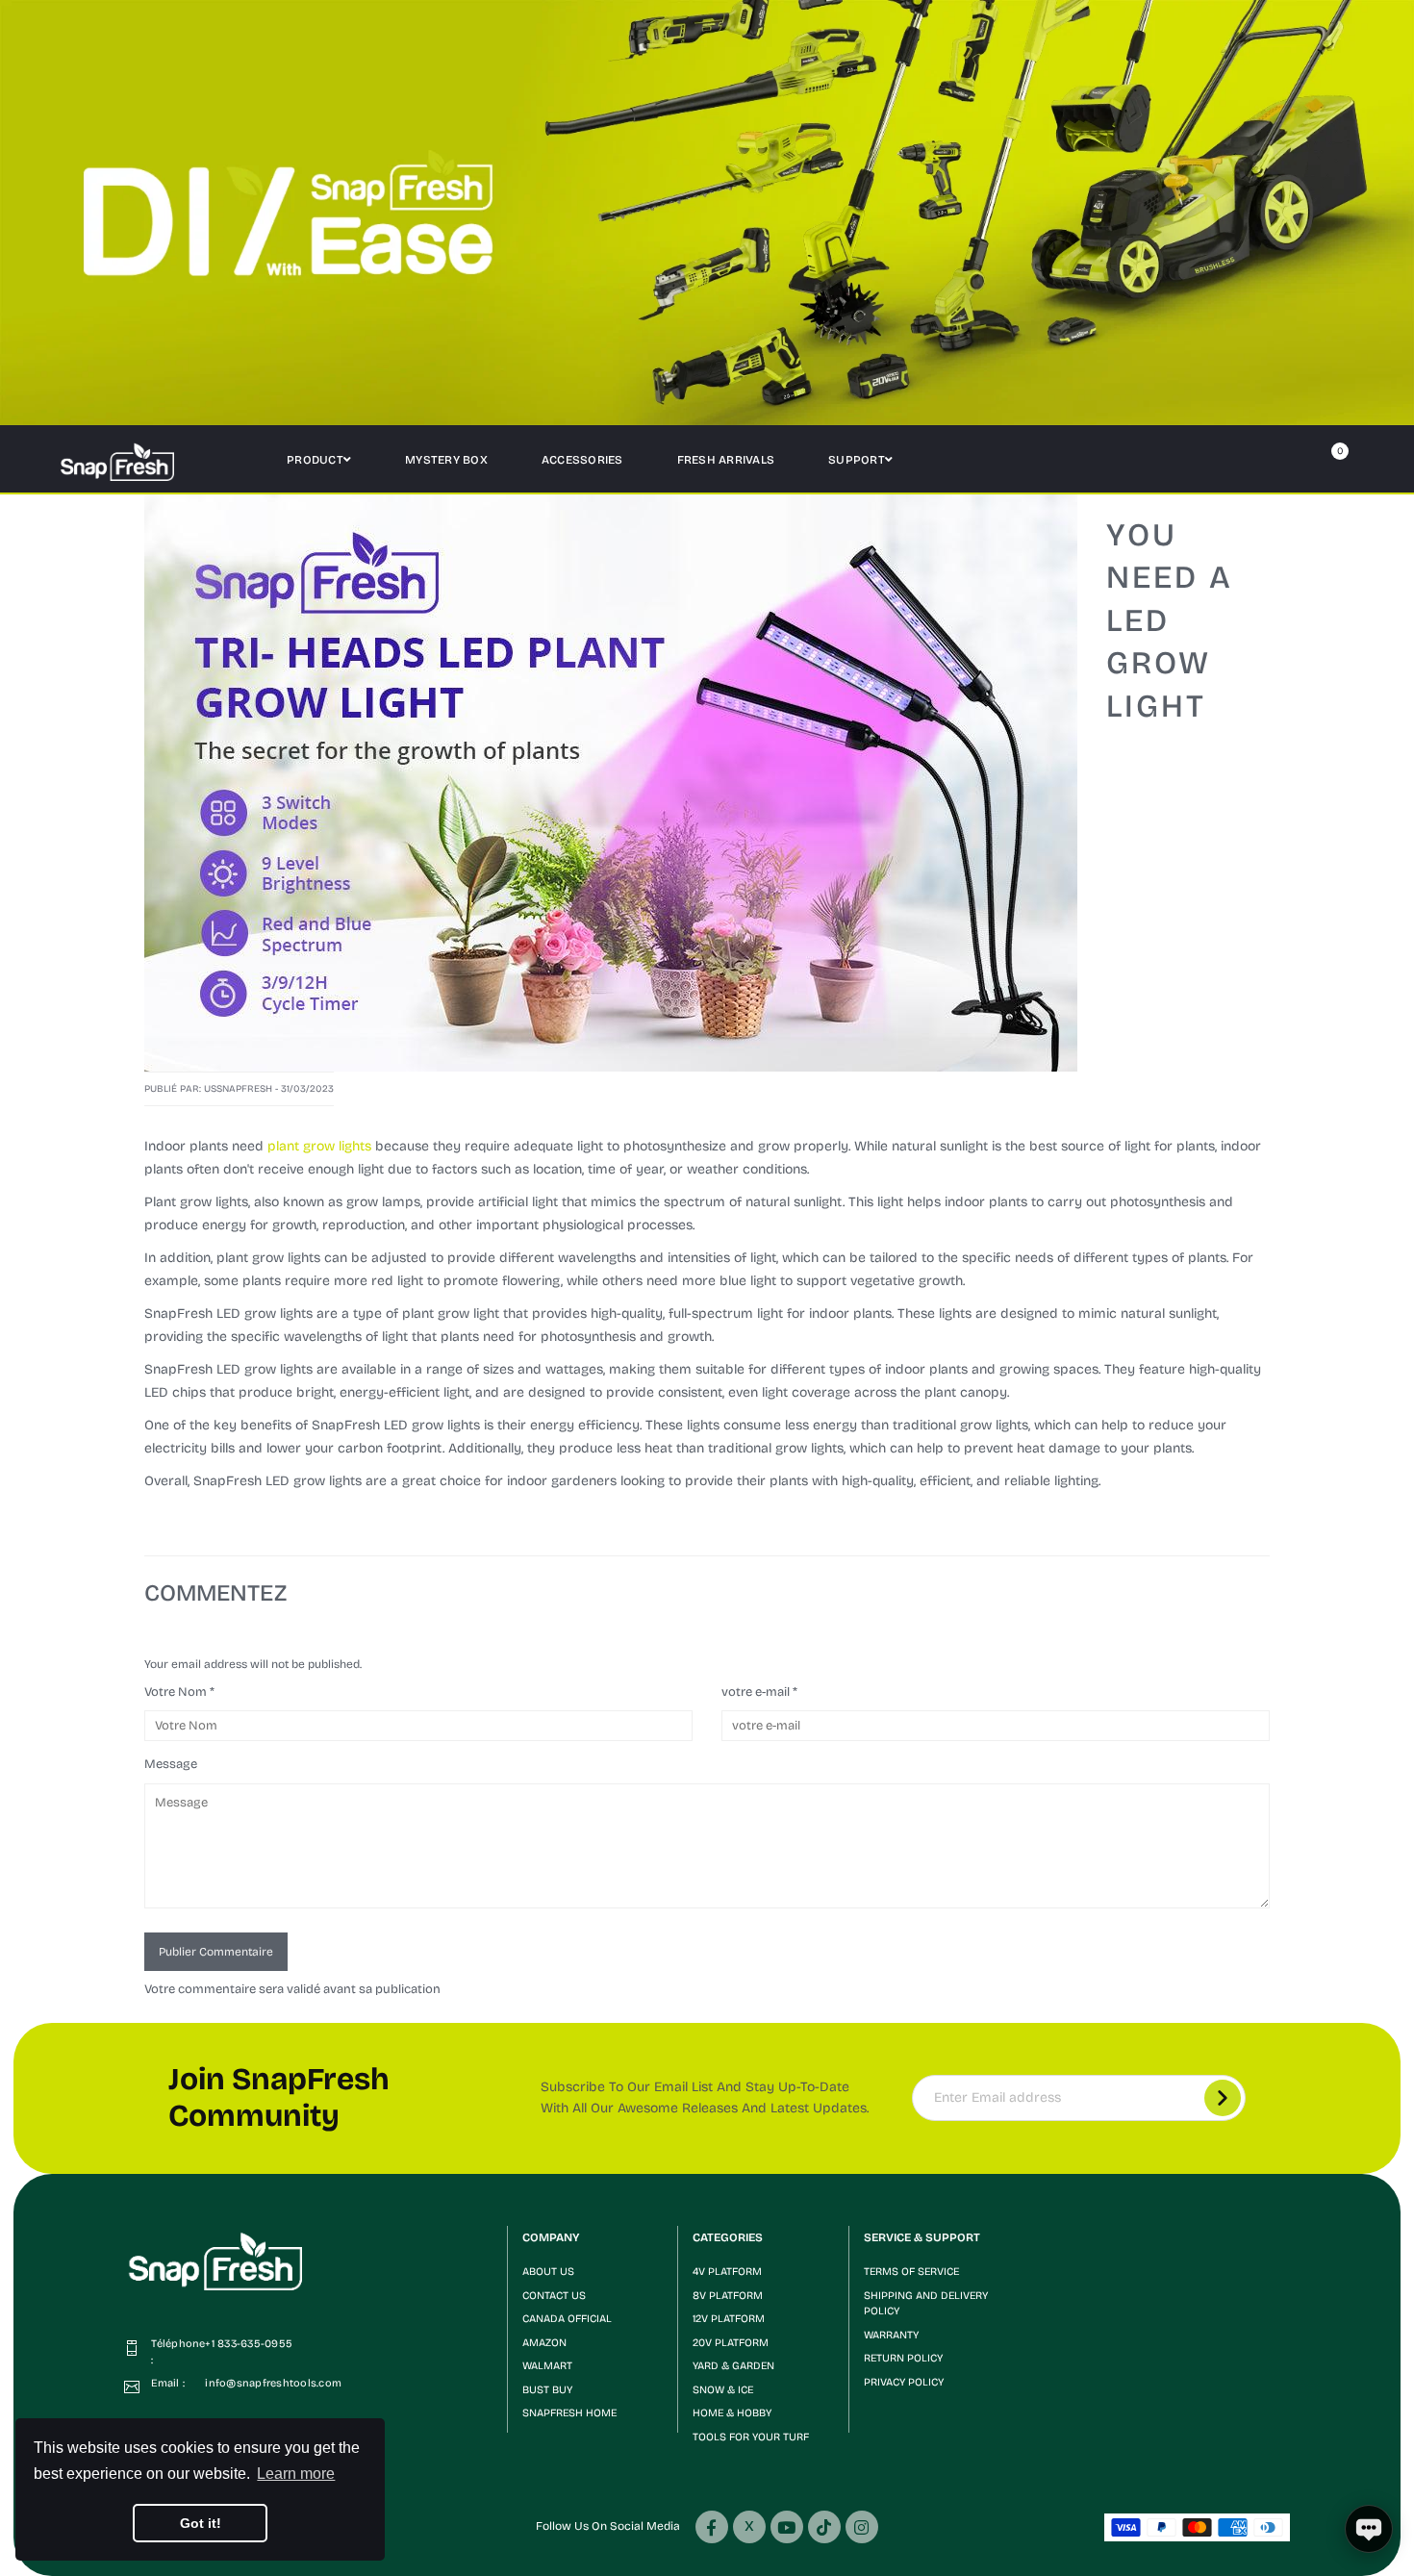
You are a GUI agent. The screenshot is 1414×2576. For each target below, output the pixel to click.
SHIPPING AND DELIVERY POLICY (926, 2304)
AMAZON (544, 2343)
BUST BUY (547, 2390)
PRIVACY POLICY (904, 2382)
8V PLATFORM (728, 2296)
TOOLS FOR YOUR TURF (751, 2437)
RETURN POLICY (903, 2358)
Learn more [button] (296, 2474)
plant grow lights (319, 1146)
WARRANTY (891, 2335)
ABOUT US (548, 2272)
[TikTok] (824, 2527)
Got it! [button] (201, 2523)
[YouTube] (787, 2527)
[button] (593, 2238)
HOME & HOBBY (732, 2413)
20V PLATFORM (731, 2343)
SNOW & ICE (723, 2390)
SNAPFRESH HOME (569, 2413)
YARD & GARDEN (733, 2366)
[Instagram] (862, 2527)
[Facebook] (712, 2527)
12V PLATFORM (729, 2319)
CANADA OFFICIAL (567, 2319)
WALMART (547, 2366)
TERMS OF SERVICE (911, 2272)
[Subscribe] (1223, 2098)
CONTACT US (554, 2296)
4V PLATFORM (727, 2272)
